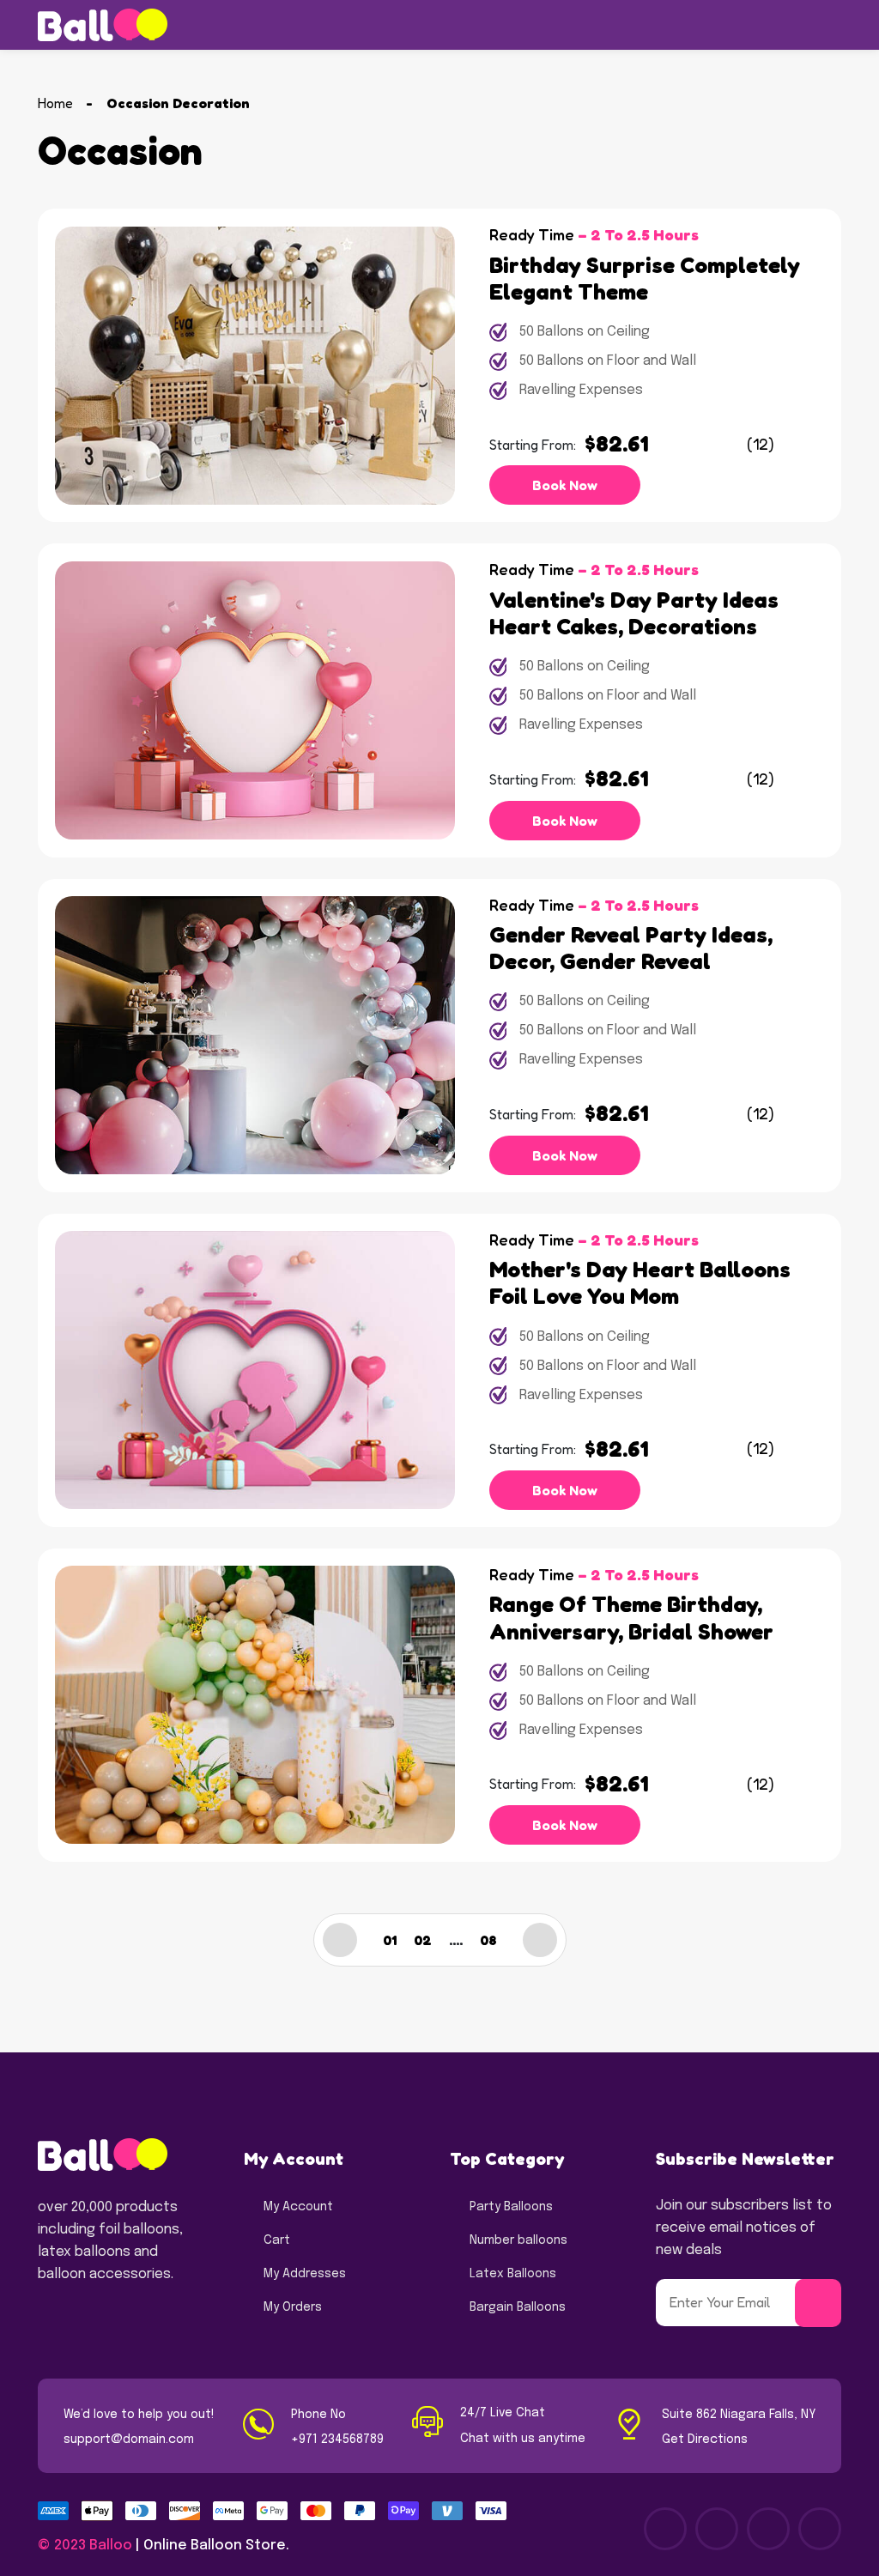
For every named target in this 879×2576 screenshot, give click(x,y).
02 (423, 1940)
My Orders (293, 2307)
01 (390, 1940)
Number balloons (518, 2240)
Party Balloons (511, 2207)
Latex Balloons (513, 2274)
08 (488, 1940)
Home (55, 103)
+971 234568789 (337, 2440)
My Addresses (305, 2274)
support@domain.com (129, 2440)
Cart (277, 2240)
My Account (298, 2207)
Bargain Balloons (518, 2307)
